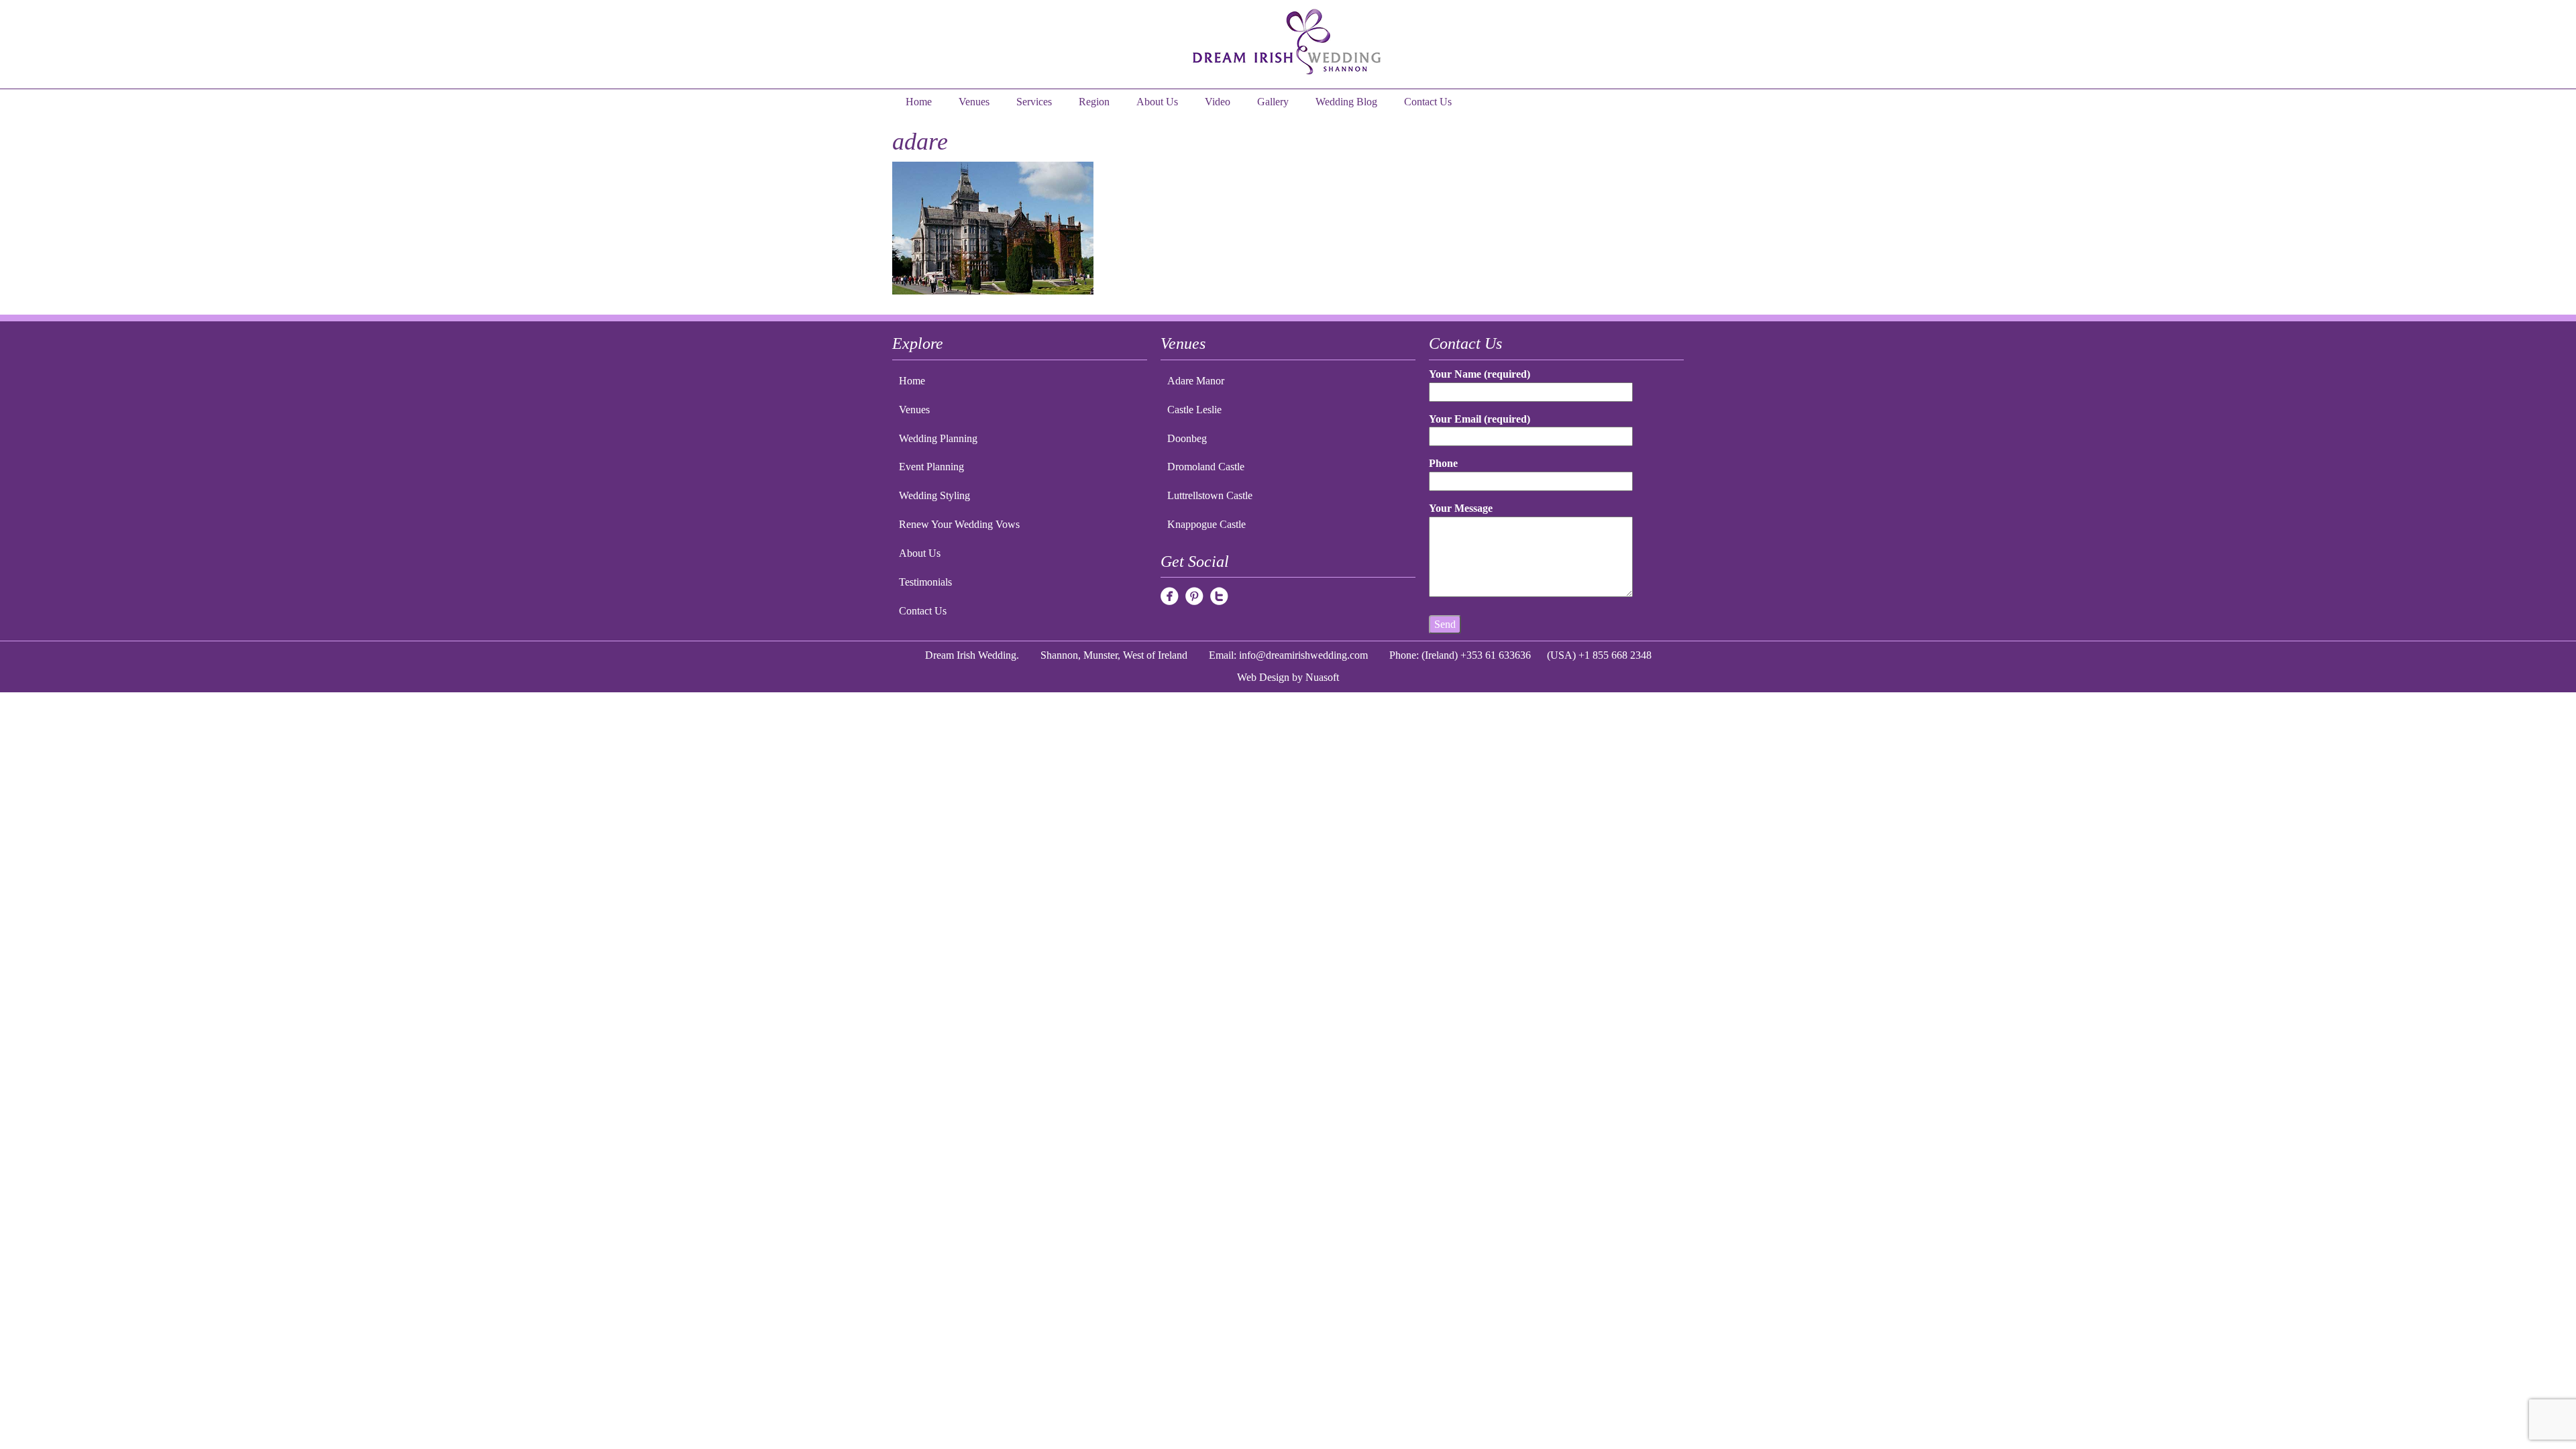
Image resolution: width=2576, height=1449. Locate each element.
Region (1094, 102)
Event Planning (931, 467)
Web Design (1263, 677)
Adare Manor (1196, 381)
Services (1034, 102)
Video (1218, 102)
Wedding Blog (1346, 102)
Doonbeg (1187, 438)
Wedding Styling (934, 495)
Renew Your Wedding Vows (959, 524)
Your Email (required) (1480, 419)
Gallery (1273, 102)
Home (919, 102)
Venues (974, 102)
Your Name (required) (1480, 374)
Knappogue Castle (1206, 524)
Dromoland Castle (1206, 467)
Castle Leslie (1194, 410)
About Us (1157, 102)
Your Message (1461, 508)
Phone (1443, 463)
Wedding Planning (938, 438)
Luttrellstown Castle (1210, 495)
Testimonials (925, 582)
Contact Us (1428, 102)
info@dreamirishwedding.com (1303, 655)
